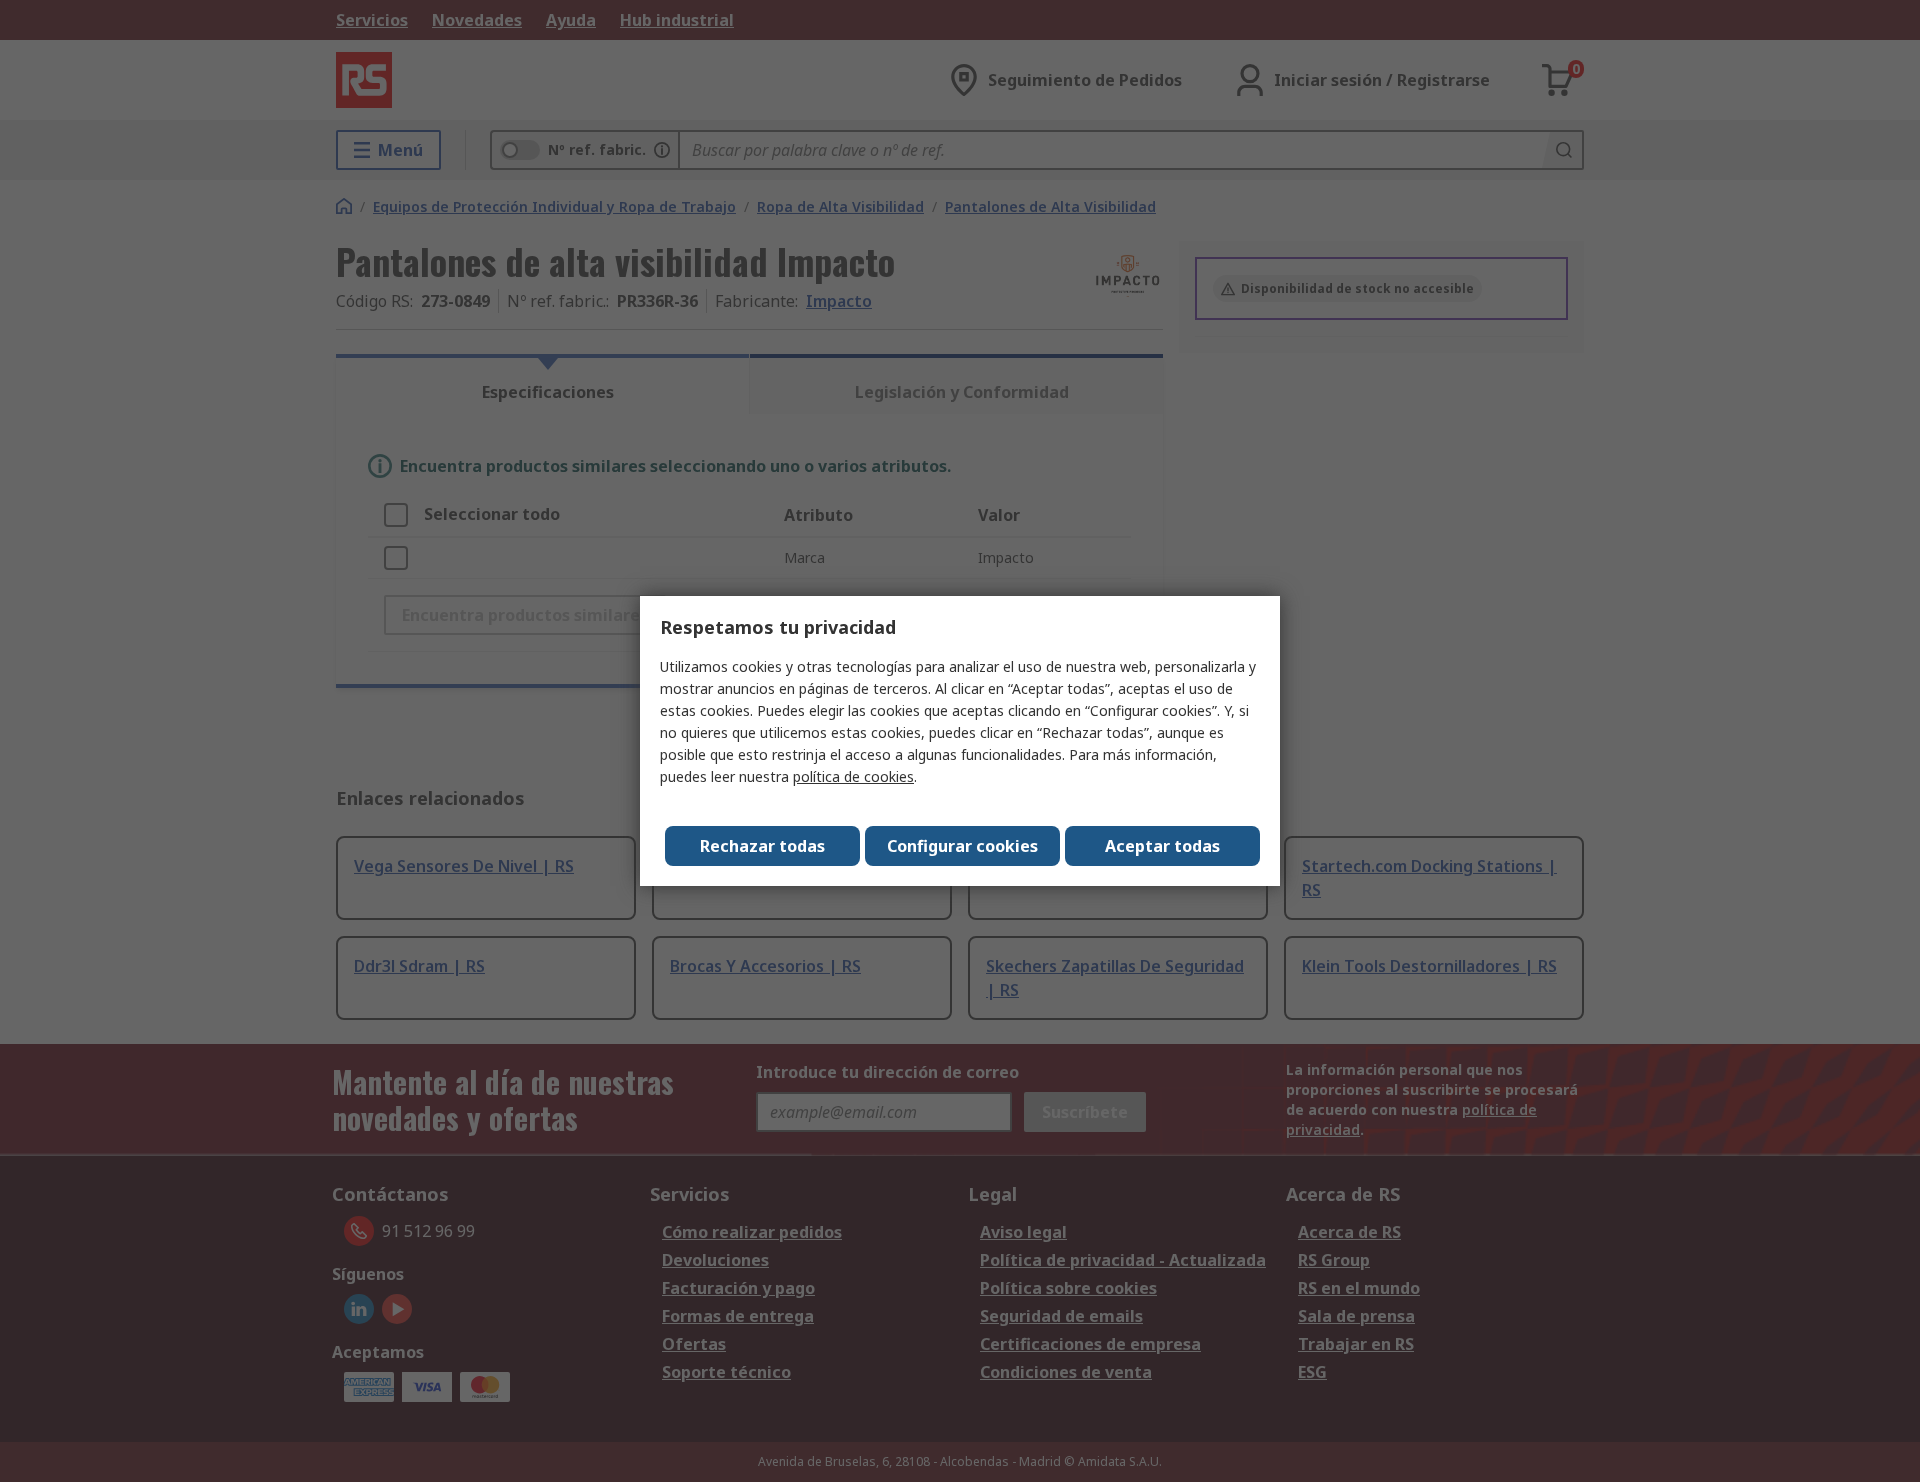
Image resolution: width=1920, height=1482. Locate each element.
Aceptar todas (1162, 846)
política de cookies (853, 776)
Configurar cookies (962, 846)
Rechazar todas (762, 846)
